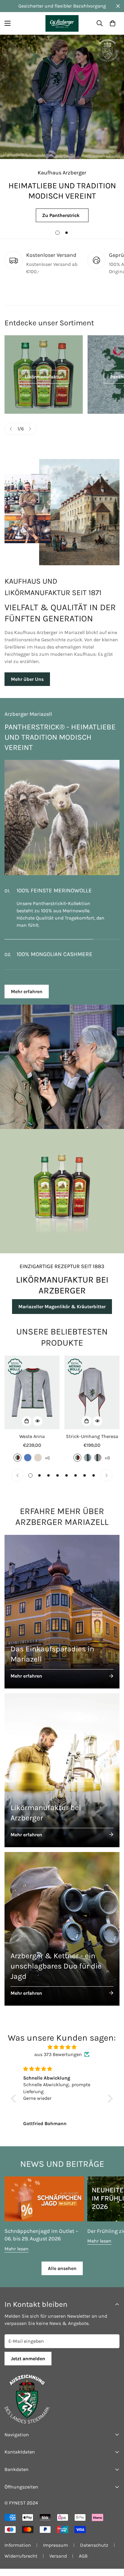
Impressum (56, 2552)
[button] (113, 23)
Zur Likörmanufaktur (62, 215)
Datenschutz (94, 2552)
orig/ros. (98, 1465)
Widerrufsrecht (21, 2563)
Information (18, 2552)
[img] (62, 2054)
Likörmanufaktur (44, 377)
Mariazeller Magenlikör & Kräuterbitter (62, 1314)
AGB (83, 2563)
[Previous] (11, 429)
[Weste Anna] (32, 1400)
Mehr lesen (17, 2256)
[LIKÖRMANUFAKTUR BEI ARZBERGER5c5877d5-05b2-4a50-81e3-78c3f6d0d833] (62, 1198)
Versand (58, 2563)
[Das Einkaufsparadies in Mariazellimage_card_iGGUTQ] (62, 1619)
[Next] (30, 429)
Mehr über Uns (27, 679)
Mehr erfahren (27, 999)
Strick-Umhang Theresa (92, 1444)
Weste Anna (32, 1444)
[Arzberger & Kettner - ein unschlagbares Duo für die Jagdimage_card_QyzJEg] (62, 1936)
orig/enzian (88, 1465)
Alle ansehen (62, 2276)
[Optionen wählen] (27, 1428)
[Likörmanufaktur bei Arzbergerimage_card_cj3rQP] (62, 1777)
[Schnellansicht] (38, 1428)
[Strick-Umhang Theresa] (92, 1400)
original (17, 1465)
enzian (28, 1465)
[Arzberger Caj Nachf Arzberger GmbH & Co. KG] (62, 23)
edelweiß (38, 1465)
